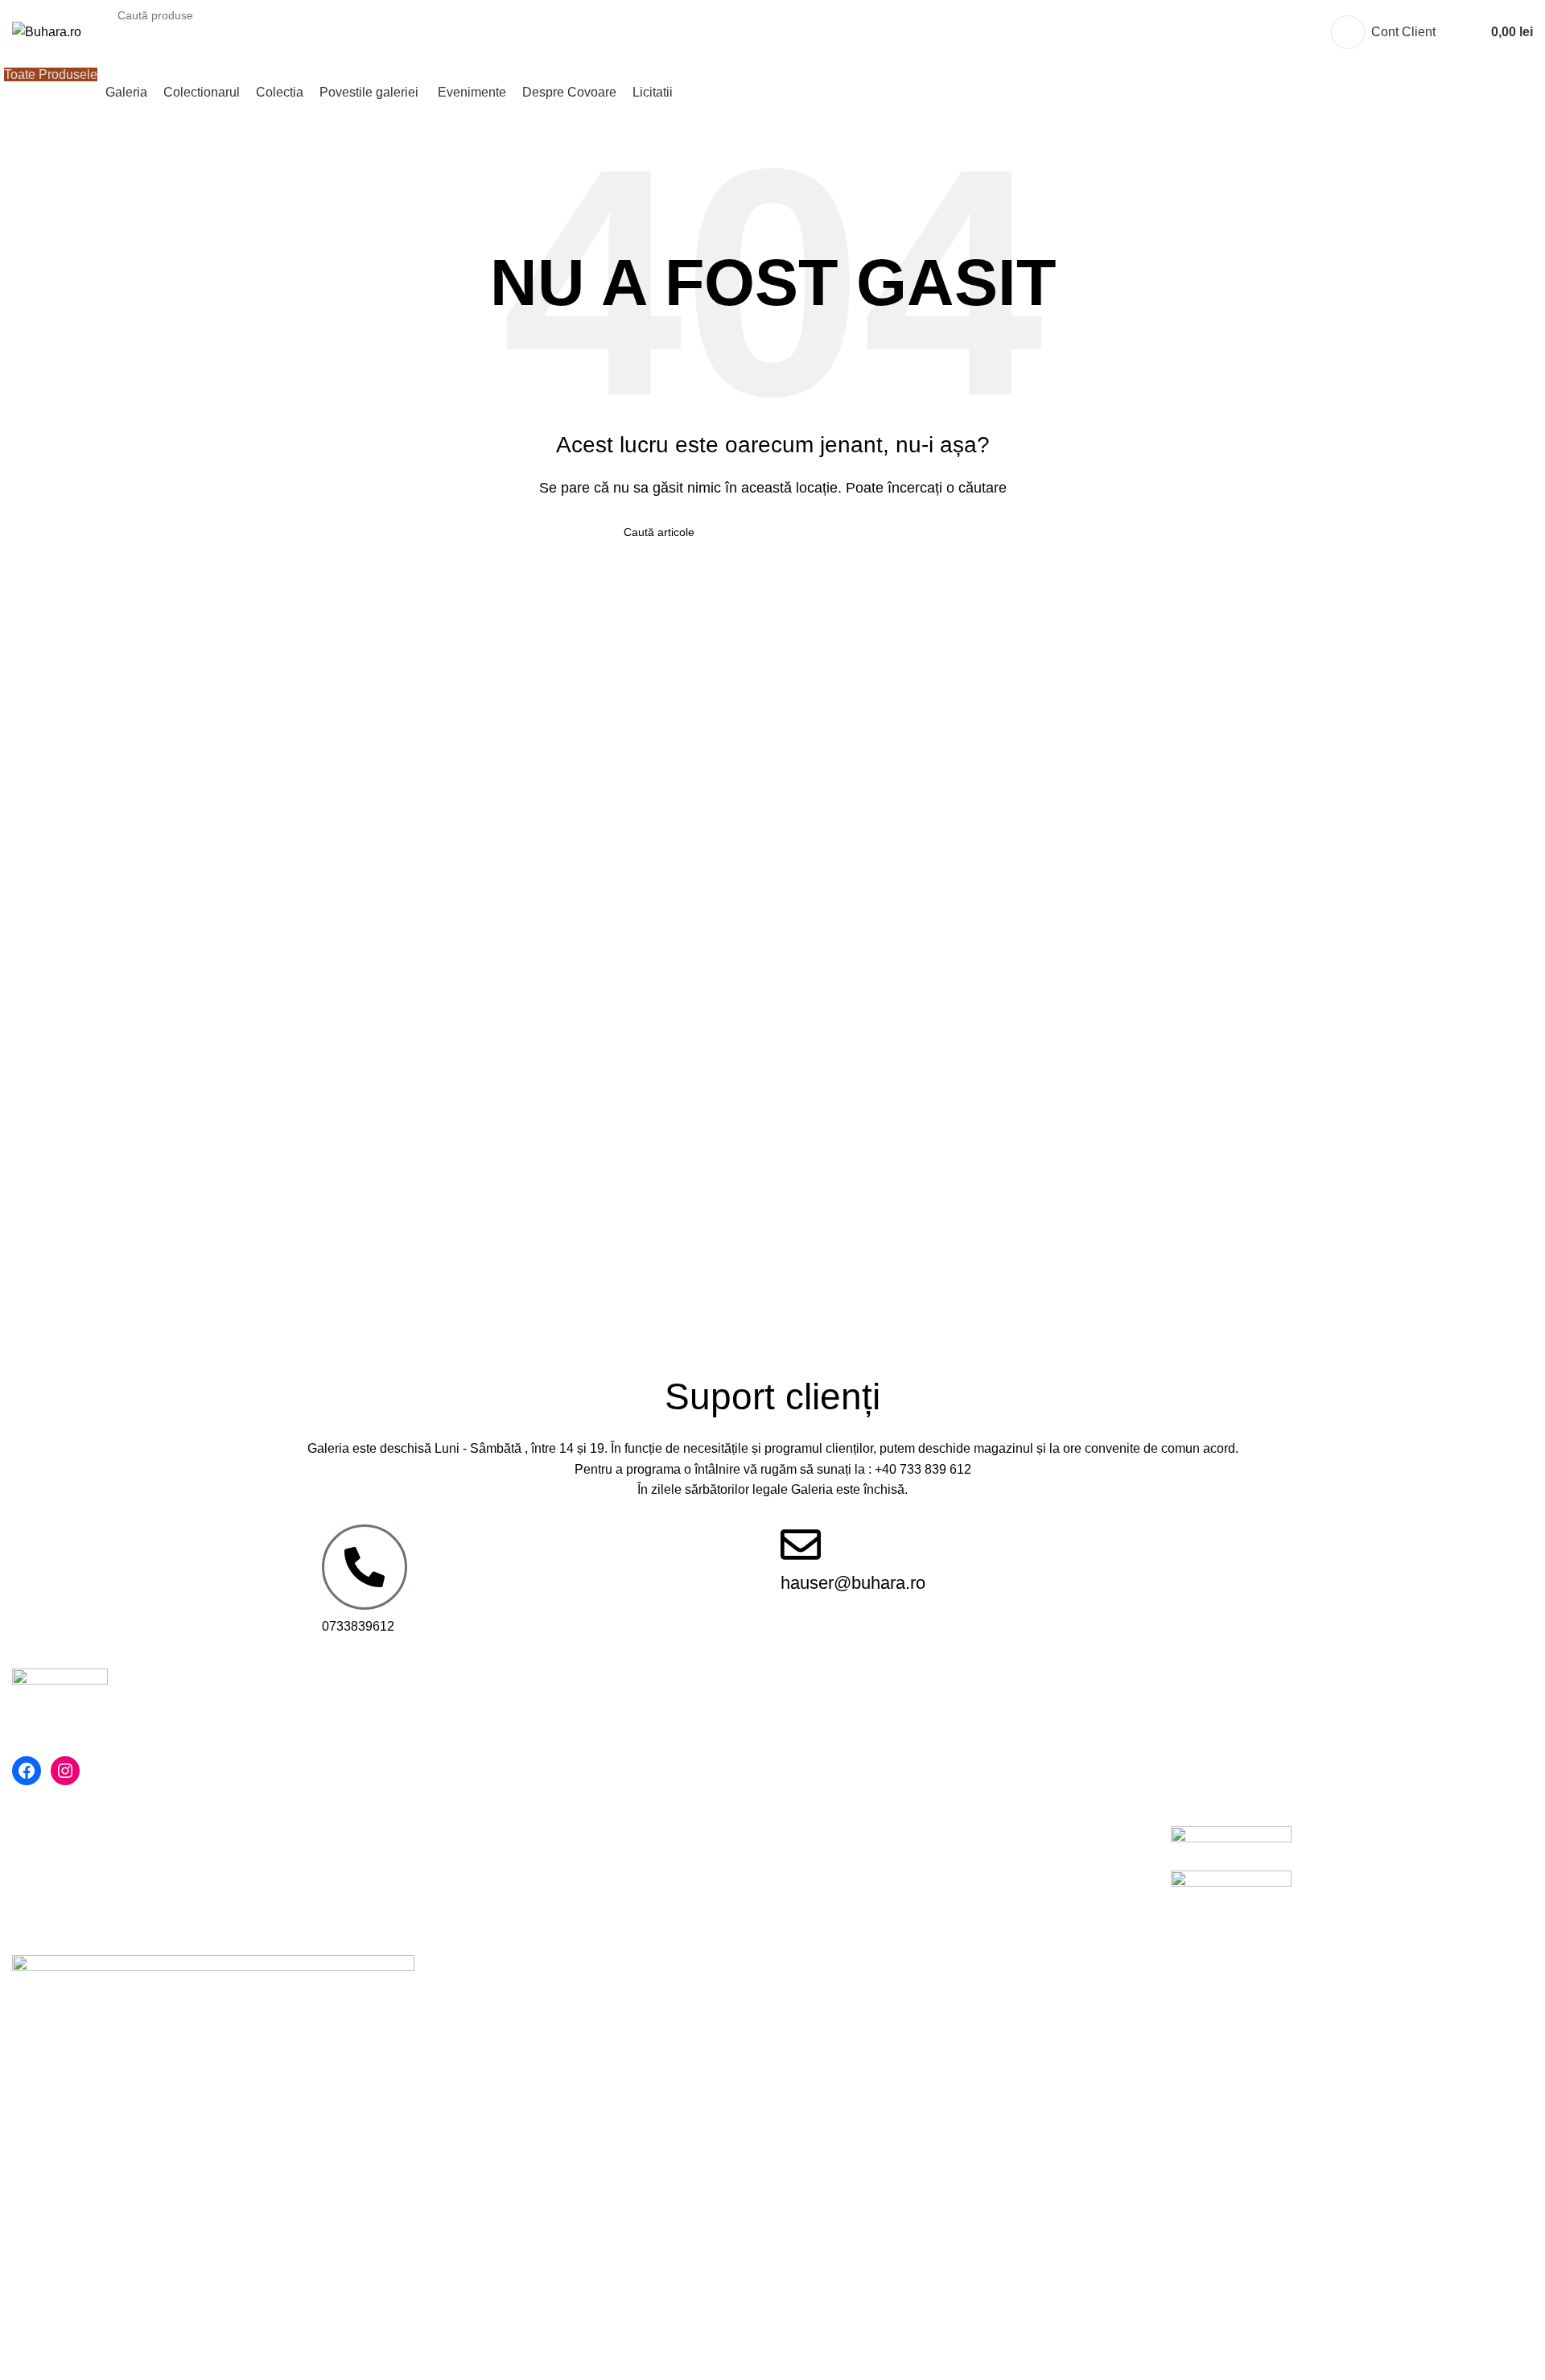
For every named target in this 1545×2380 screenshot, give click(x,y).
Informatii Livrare (832, 1835)
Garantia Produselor (842, 1804)
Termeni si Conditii (451, 1774)
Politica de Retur (832, 1774)
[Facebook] (27, 1771)
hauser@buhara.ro (853, 1583)
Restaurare (430, 1895)
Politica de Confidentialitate (477, 1804)
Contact (420, 1835)
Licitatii (805, 1864)
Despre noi (430, 1745)
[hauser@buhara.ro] (801, 1545)
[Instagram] (65, 1771)
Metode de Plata (831, 1745)
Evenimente (433, 1864)
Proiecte (422, 1925)
